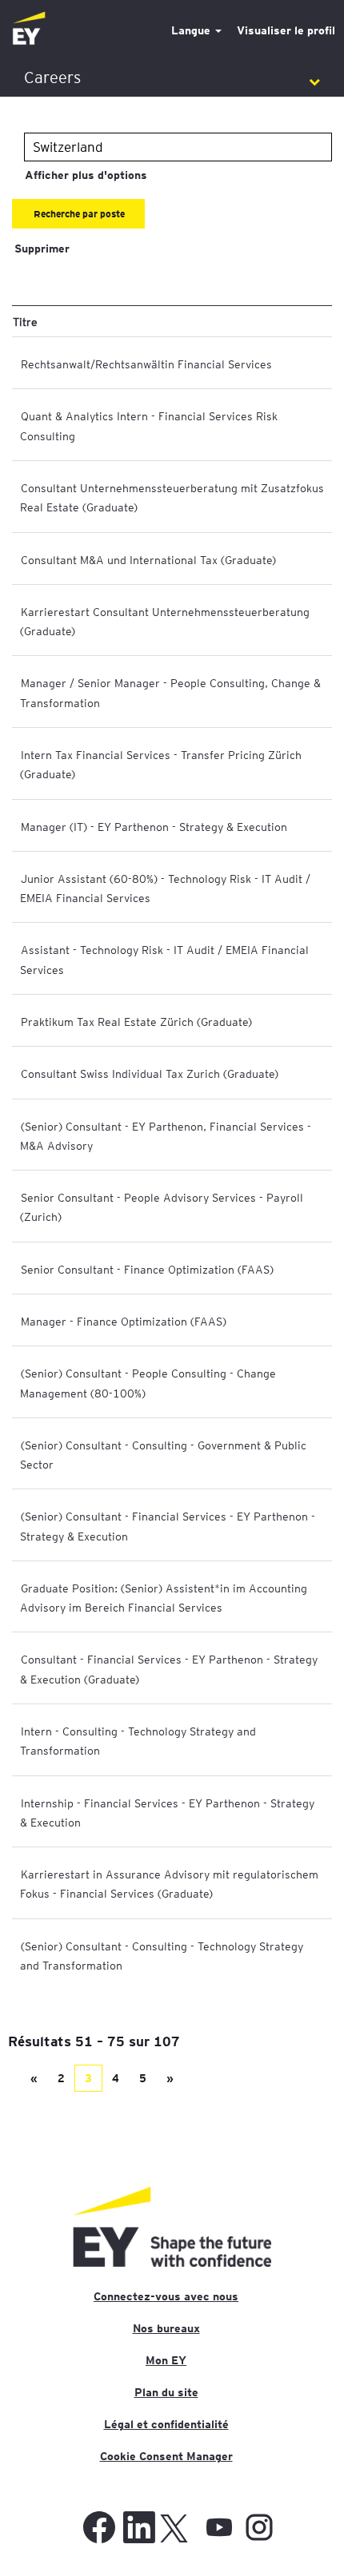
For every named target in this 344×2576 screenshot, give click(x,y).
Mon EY (166, 2360)
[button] (172, 78)
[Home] (29, 29)
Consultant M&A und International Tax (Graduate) (148, 559)
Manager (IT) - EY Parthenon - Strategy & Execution (154, 826)
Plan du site (166, 2392)
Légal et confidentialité (166, 2424)
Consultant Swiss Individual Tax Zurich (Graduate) (150, 1073)
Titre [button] (25, 321)
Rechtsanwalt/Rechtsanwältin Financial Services (146, 364)
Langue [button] (192, 30)
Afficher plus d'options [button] (86, 175)
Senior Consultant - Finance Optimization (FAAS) (147, 1269)
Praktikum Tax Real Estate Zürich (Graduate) (136, 1021)
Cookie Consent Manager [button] (166, 2456)
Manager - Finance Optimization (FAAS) (124, 1321)
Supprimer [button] (42, 248)
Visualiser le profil (286, 30)
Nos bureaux (166, 2328)
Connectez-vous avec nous (166, 2296)
